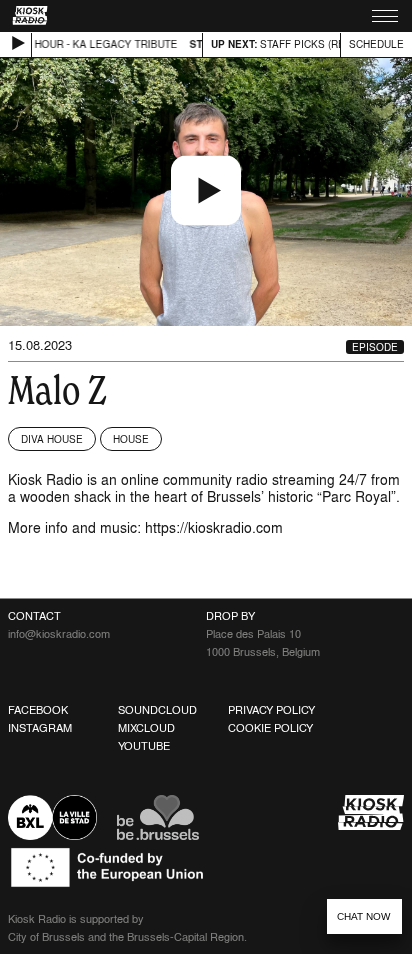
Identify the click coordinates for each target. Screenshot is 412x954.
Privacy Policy (271, 710)
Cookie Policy (270, 728)
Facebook (38, 710)
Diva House (52, 439)
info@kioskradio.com (59, 634)
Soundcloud (157, 710)
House (131, 439)
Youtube (144, 746)
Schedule (376, 44)
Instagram (40, 728)
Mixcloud (146, 728)
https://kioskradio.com (214, 527)
